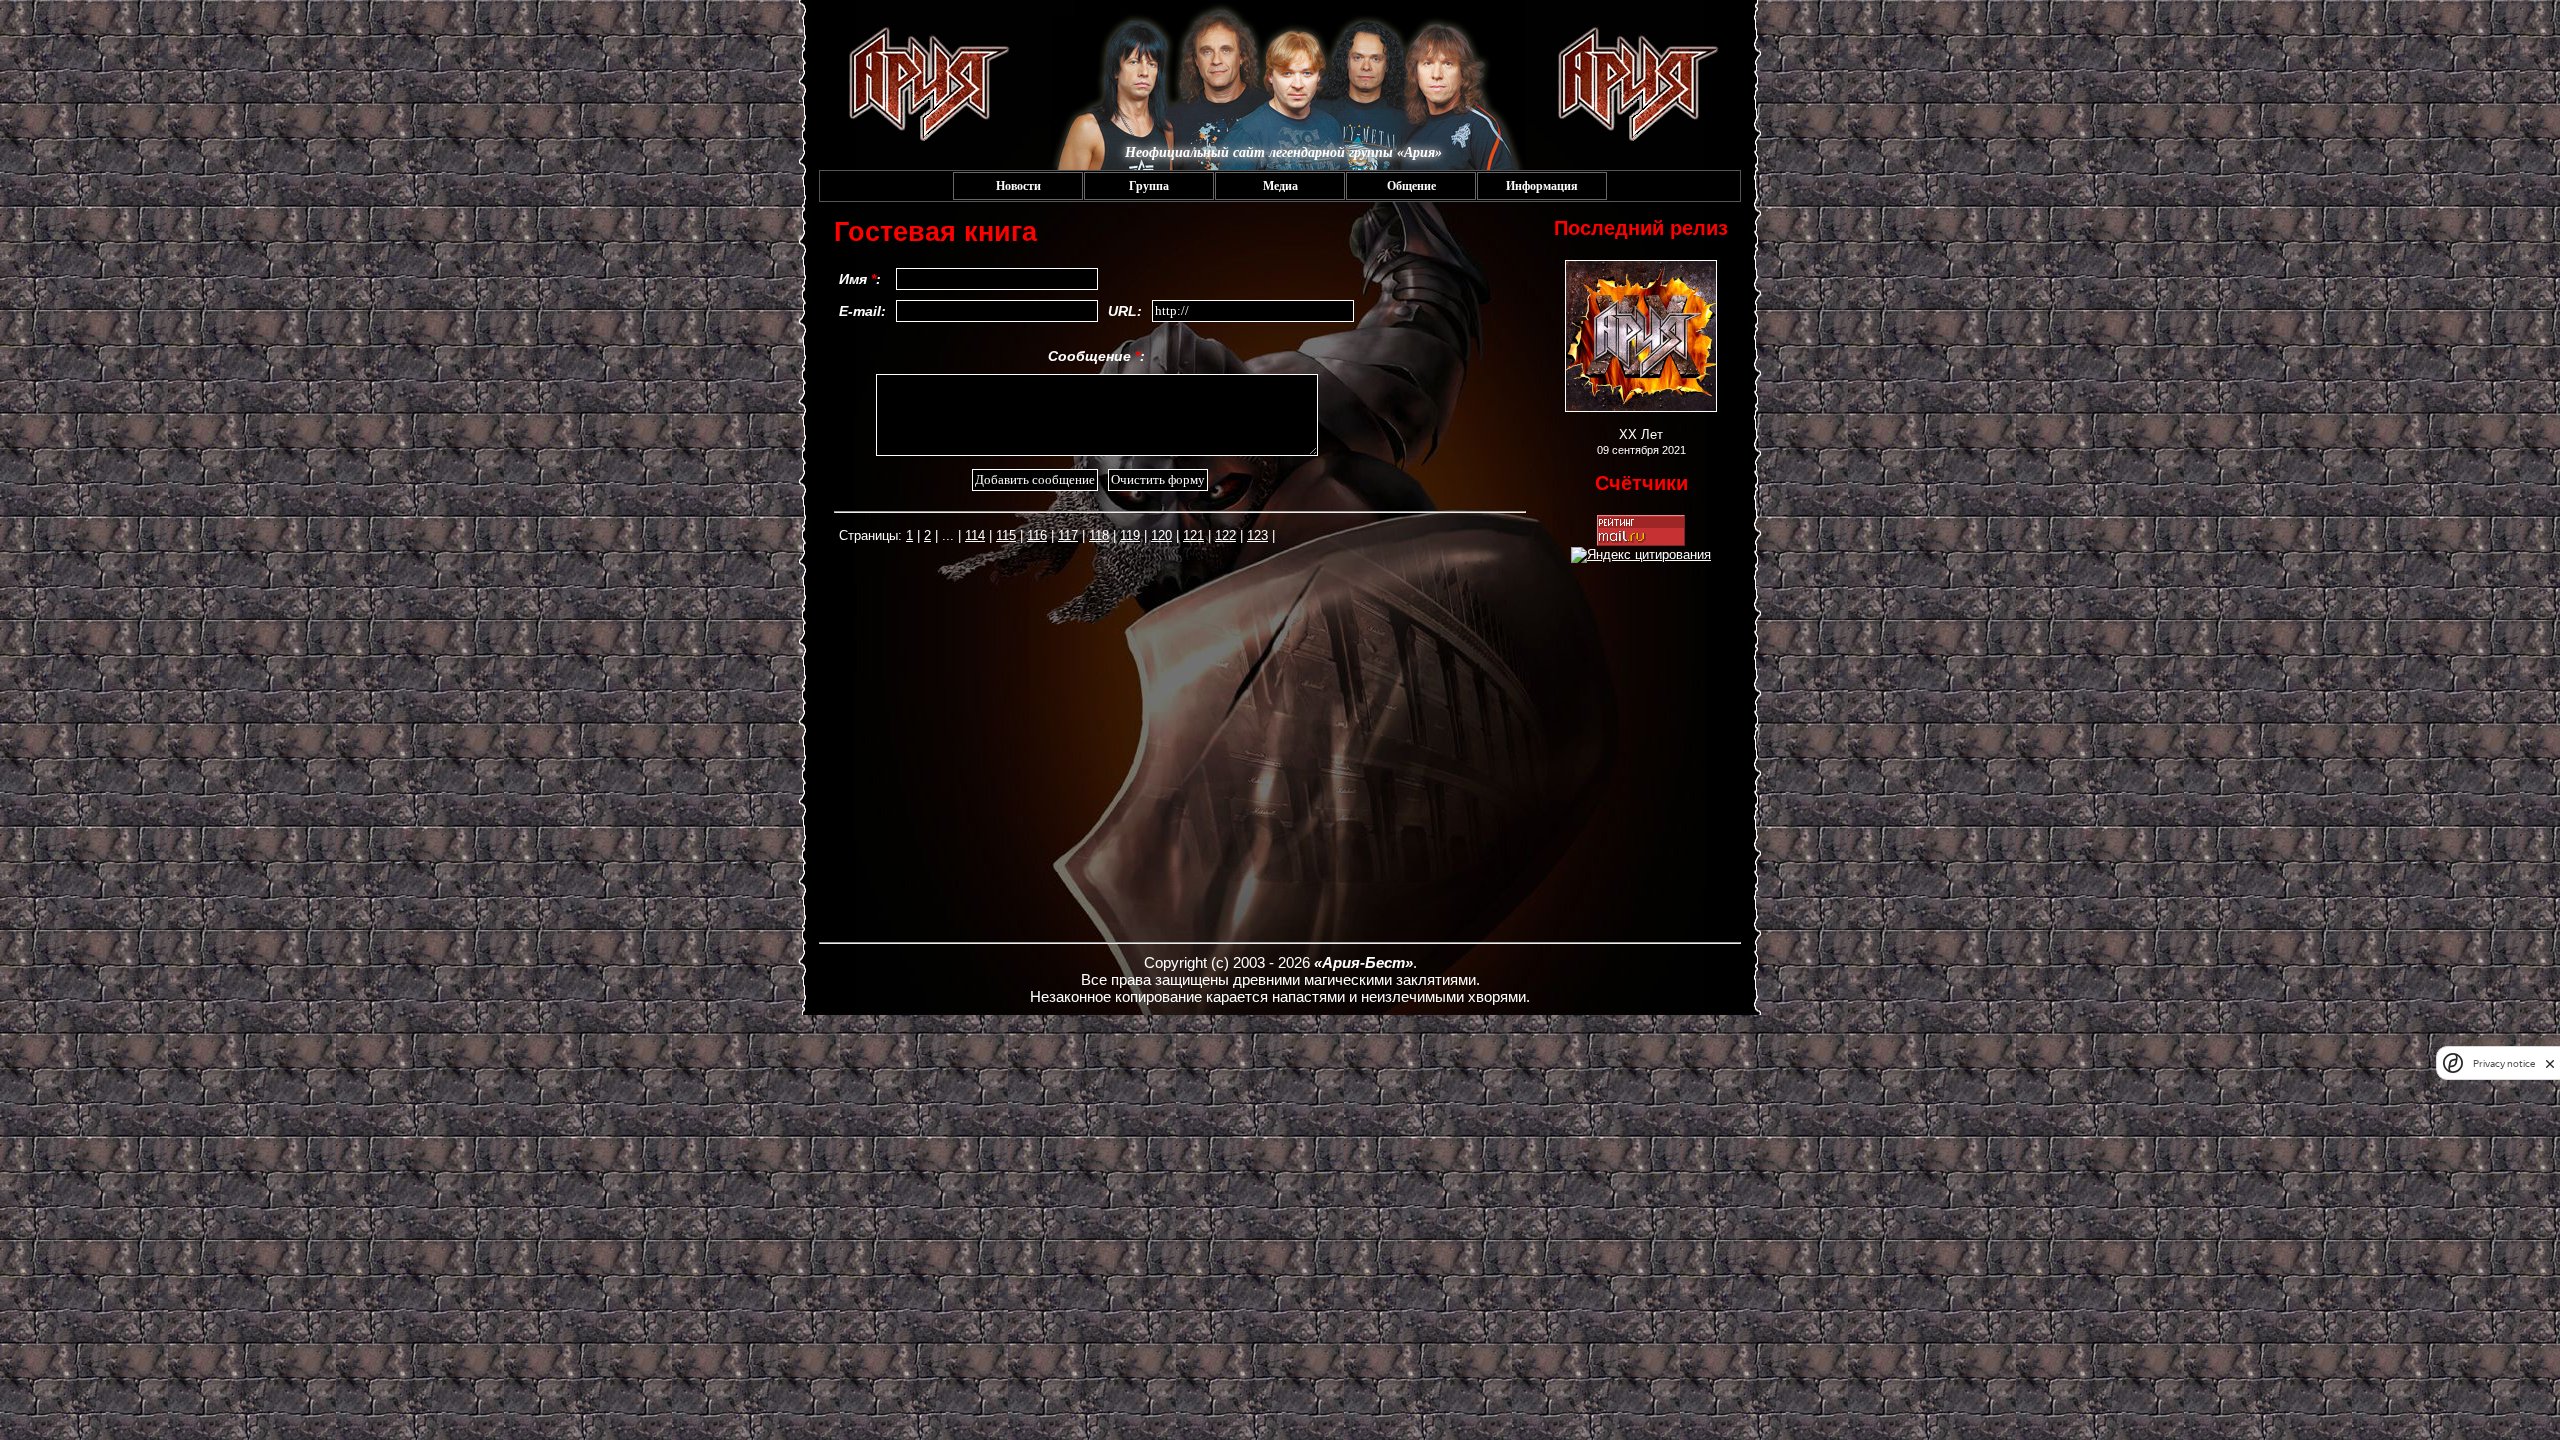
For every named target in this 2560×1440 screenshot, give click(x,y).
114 (975, 535)
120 (1161, 535)
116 (1037, 535)
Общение (1411, 186)
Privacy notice (2504, 1063)
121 (1193, 535)
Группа (1149, 186)
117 (1068, 535)
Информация (1542, 186)
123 (1257, 535)
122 (1225, 535)
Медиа (1280, 186)
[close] (2550, 1063)
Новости (1018, 186)
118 (1099, 535)
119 (1130, 535)
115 (1006, 535)
